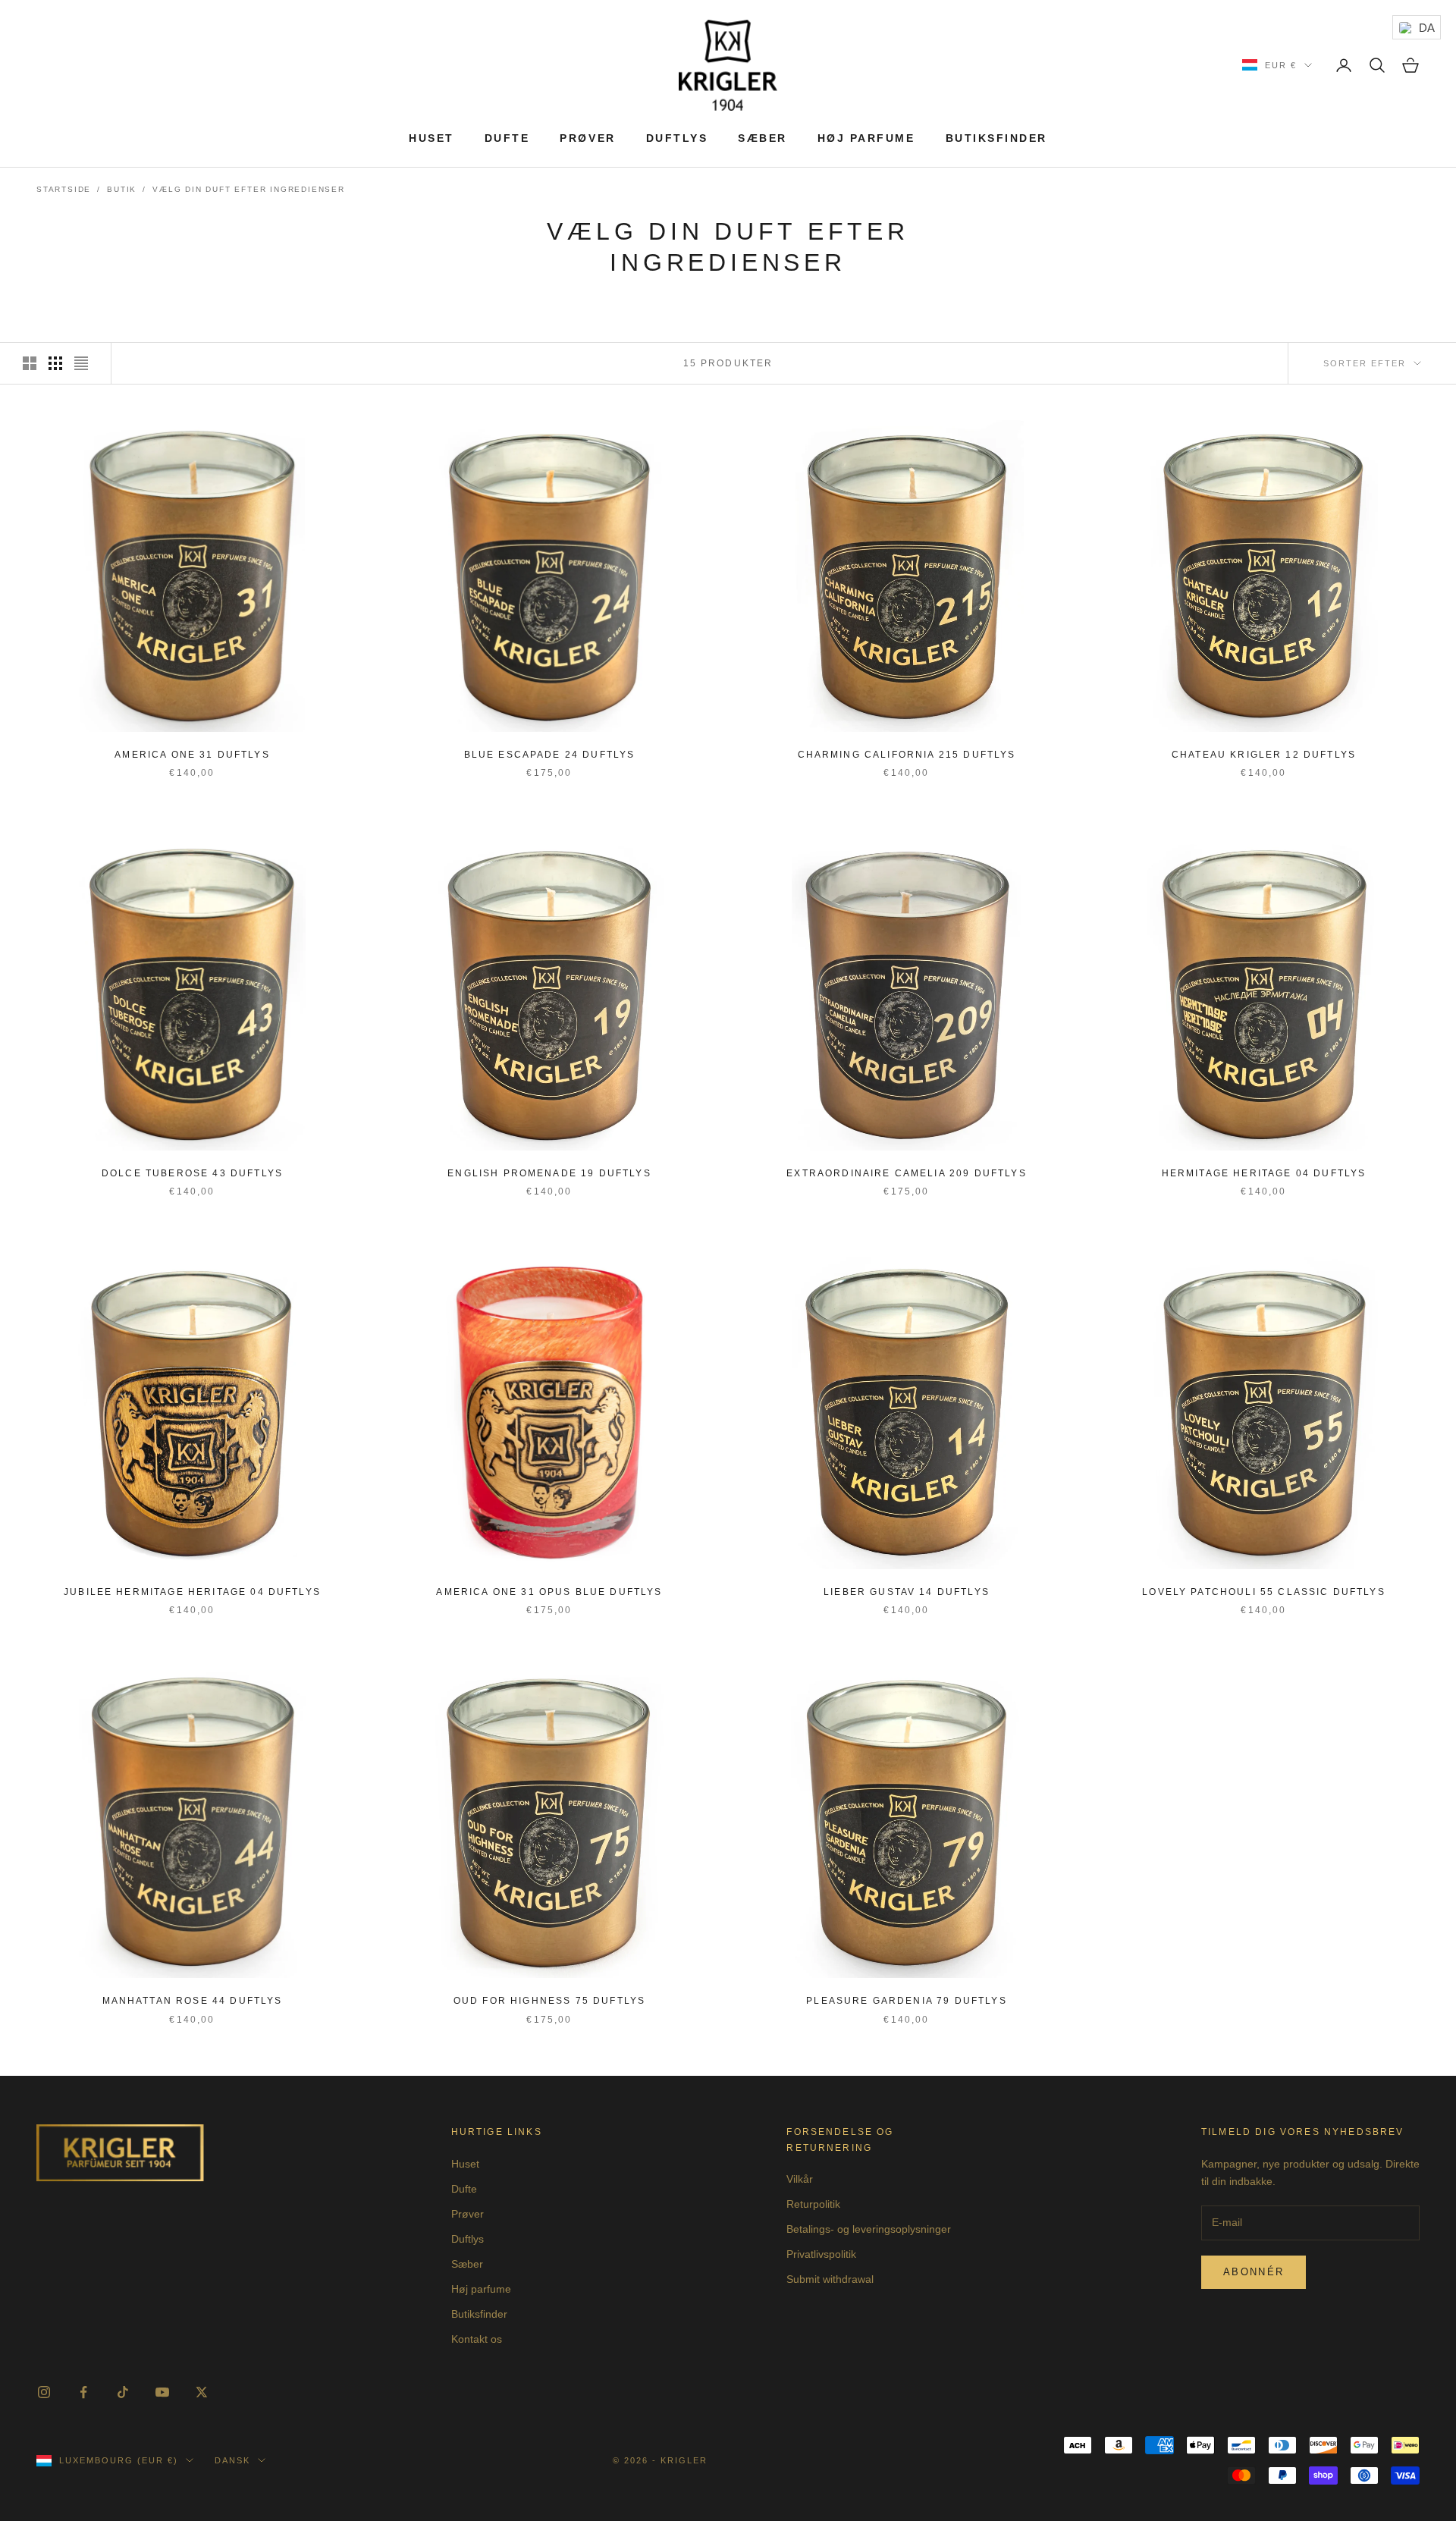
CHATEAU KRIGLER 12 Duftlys (1264, 755)
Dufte (507, 138)
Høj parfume (866, 138)
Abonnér (1254, 2272)
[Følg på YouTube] (162, 2392)
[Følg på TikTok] (123, 2392)
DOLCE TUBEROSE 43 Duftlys (192, 1173)
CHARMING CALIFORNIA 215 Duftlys (907, 755)
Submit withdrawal (830, 2279)
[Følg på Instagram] (44, 2392)
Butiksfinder (996, 138)
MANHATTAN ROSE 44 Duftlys (193, 2001)
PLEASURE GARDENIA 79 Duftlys (906, 2001)
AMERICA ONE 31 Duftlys (192, 755)
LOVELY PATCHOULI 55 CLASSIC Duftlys (1264, 1592)
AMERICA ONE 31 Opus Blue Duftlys (549, 1592)
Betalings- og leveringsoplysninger (869, 2229)
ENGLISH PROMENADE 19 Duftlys (549, 1173)
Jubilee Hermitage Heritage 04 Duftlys (192, 1592)
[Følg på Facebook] (83, 2392)
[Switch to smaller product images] (55, 363)
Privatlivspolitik (821, 2254)
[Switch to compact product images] (81, 363)
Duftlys (677, 138)
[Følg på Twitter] (202, 2392)
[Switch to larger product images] (30, 363)
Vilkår (800, 2179)
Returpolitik (813, 2204)
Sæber (763, 138)
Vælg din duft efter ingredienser (249, 189)
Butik (122, 189)
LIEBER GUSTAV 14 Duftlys (907, 1592)
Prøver (587, 138)
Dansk (232, 2460)
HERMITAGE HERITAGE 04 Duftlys (1264, 1173)
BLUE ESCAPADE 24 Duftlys (550, 755)
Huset (431, 138)
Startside (64, 189)
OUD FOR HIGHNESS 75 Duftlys (549, 2001)
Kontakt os (477, 2339)
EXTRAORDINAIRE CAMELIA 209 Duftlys (906, 1173)
